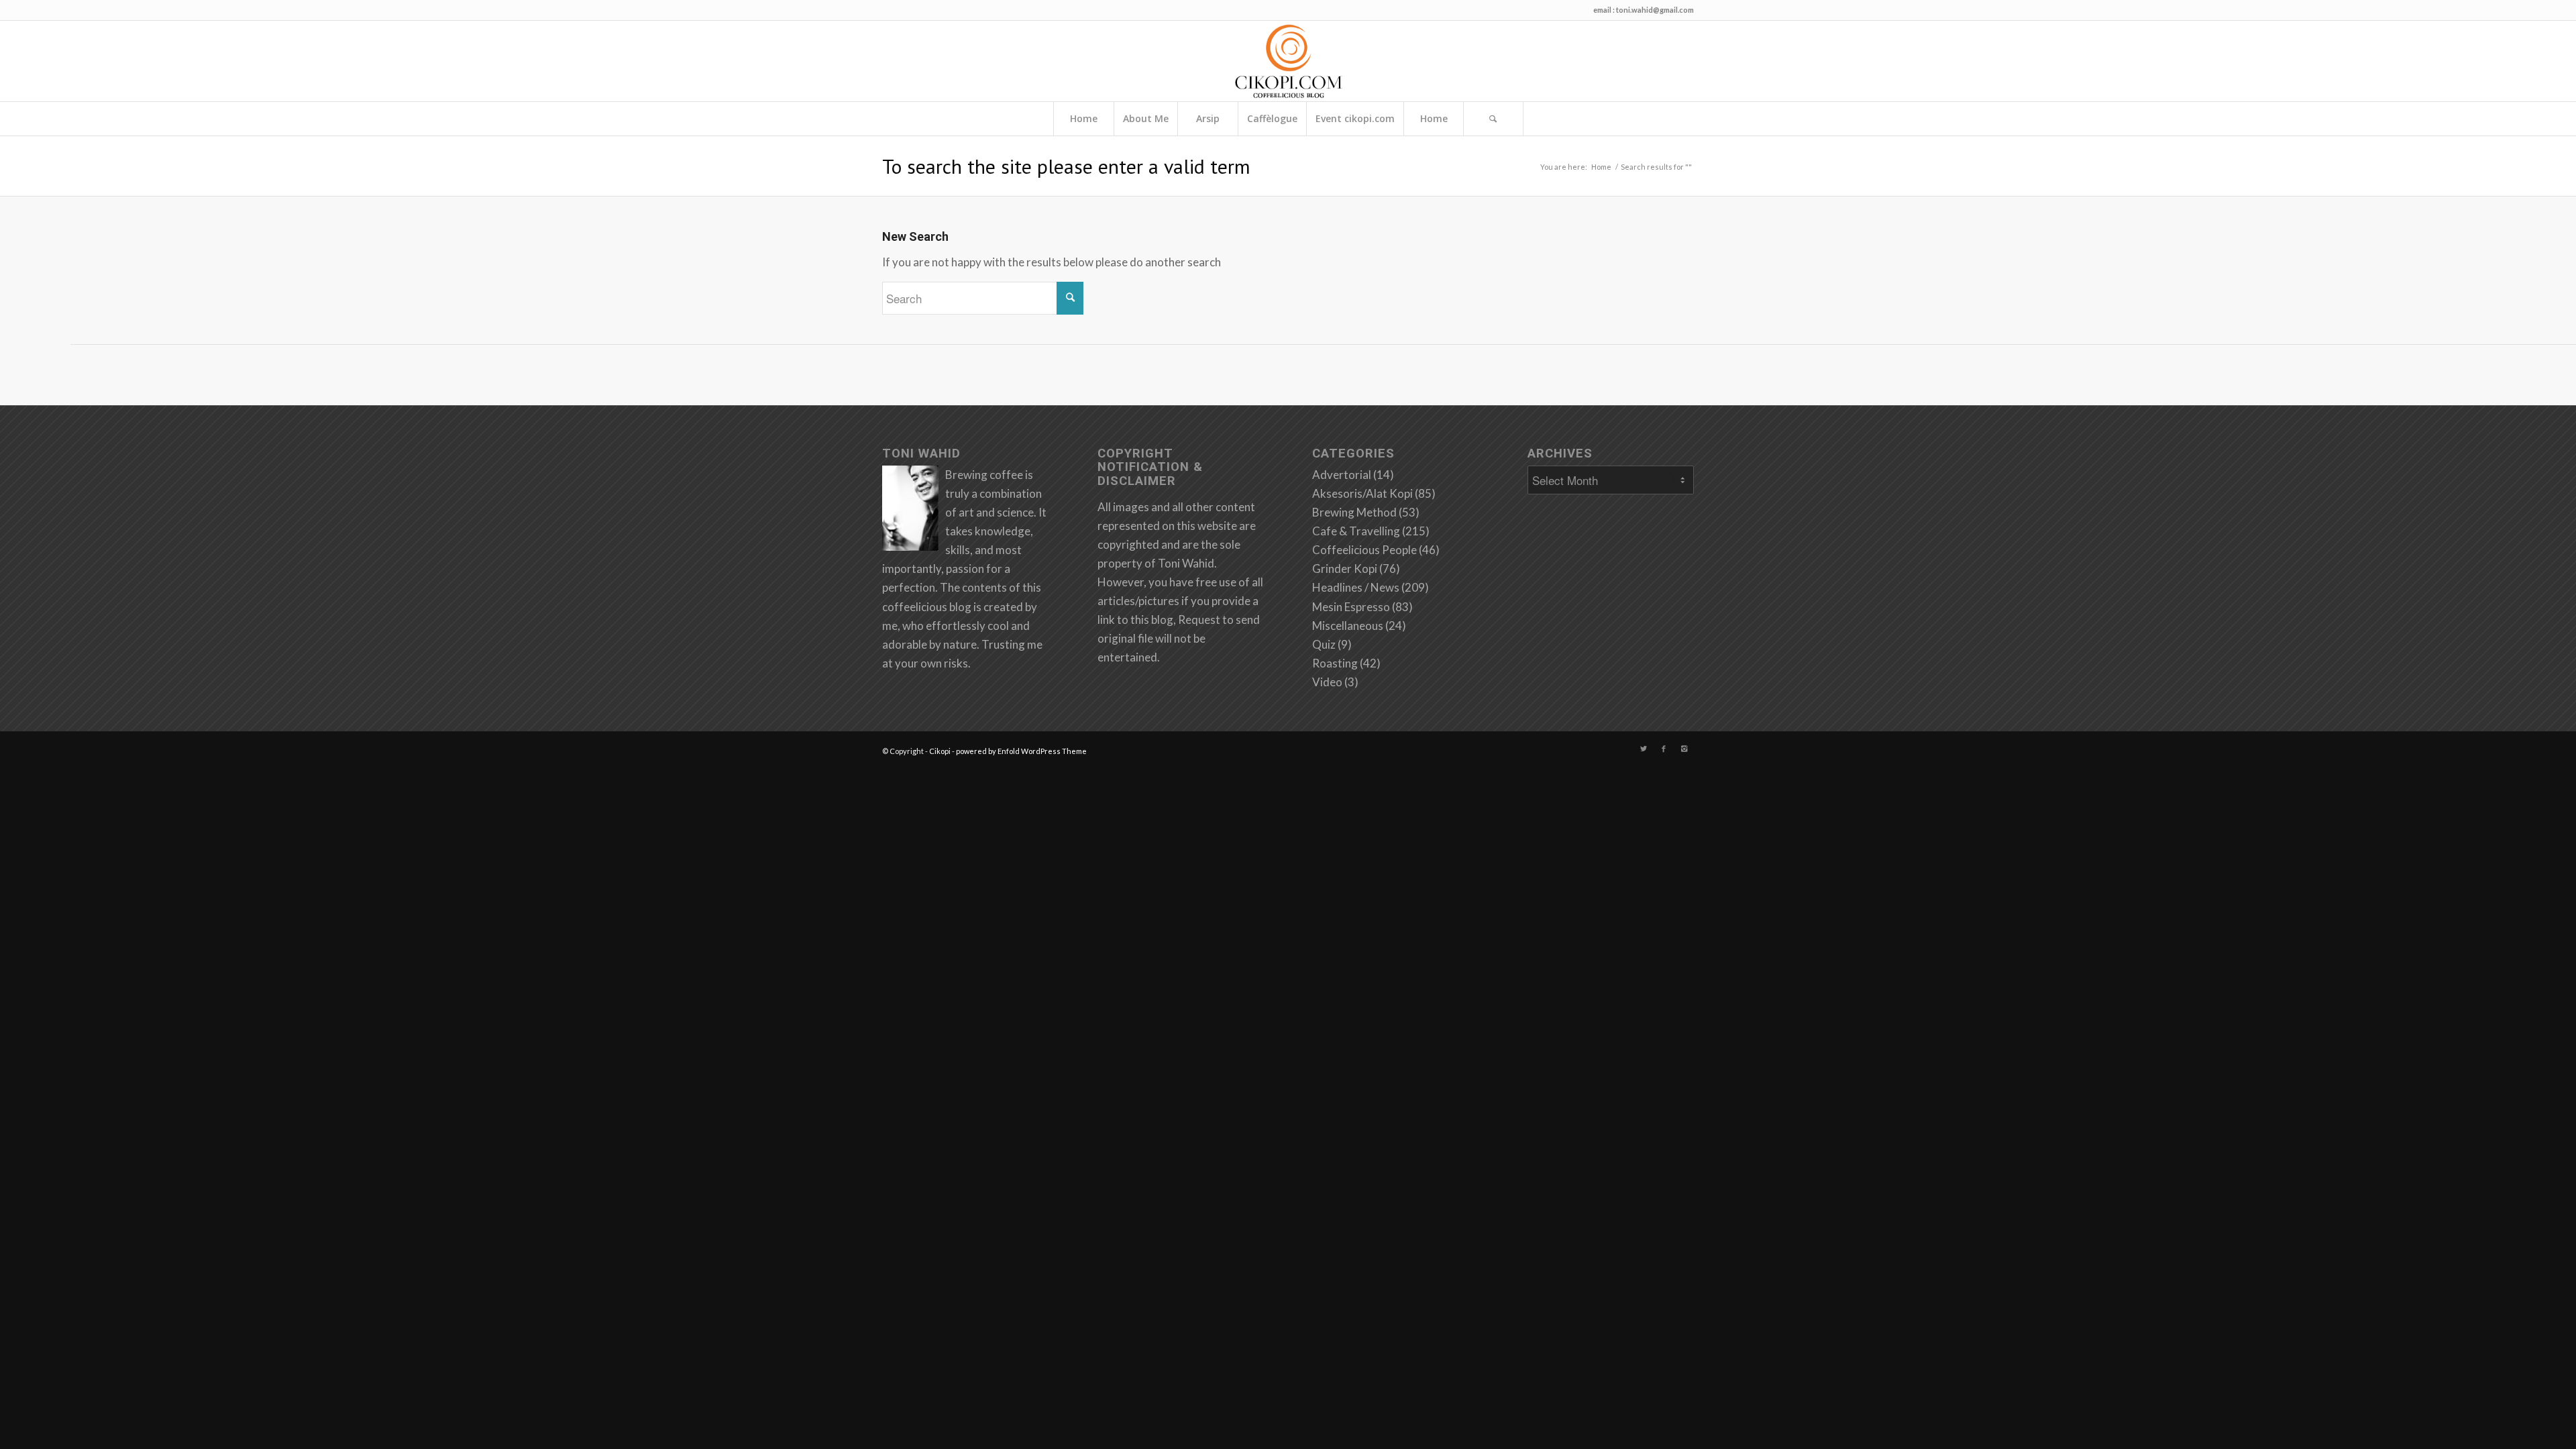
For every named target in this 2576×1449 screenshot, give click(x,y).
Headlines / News (1356, 587)
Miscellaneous (1348, 626)
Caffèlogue (1272, 118)
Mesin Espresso (1351, 607)
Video (1327, 682)
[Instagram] (1684, 749)
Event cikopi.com (1355, 118)
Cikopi (940, 751)
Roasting (1335, 663)
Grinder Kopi (1345, 569)
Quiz (1324, 644)
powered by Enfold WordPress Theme (1021, 751)
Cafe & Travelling (1356, 531)
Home (1084, 118)
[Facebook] (1664, 749)
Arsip (1208, 118)
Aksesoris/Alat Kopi (1362, 493)
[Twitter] (1644, 749)
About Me (1146, 118)
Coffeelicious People (1364, 550)
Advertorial (1342, 475)
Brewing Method (1354, 512)
